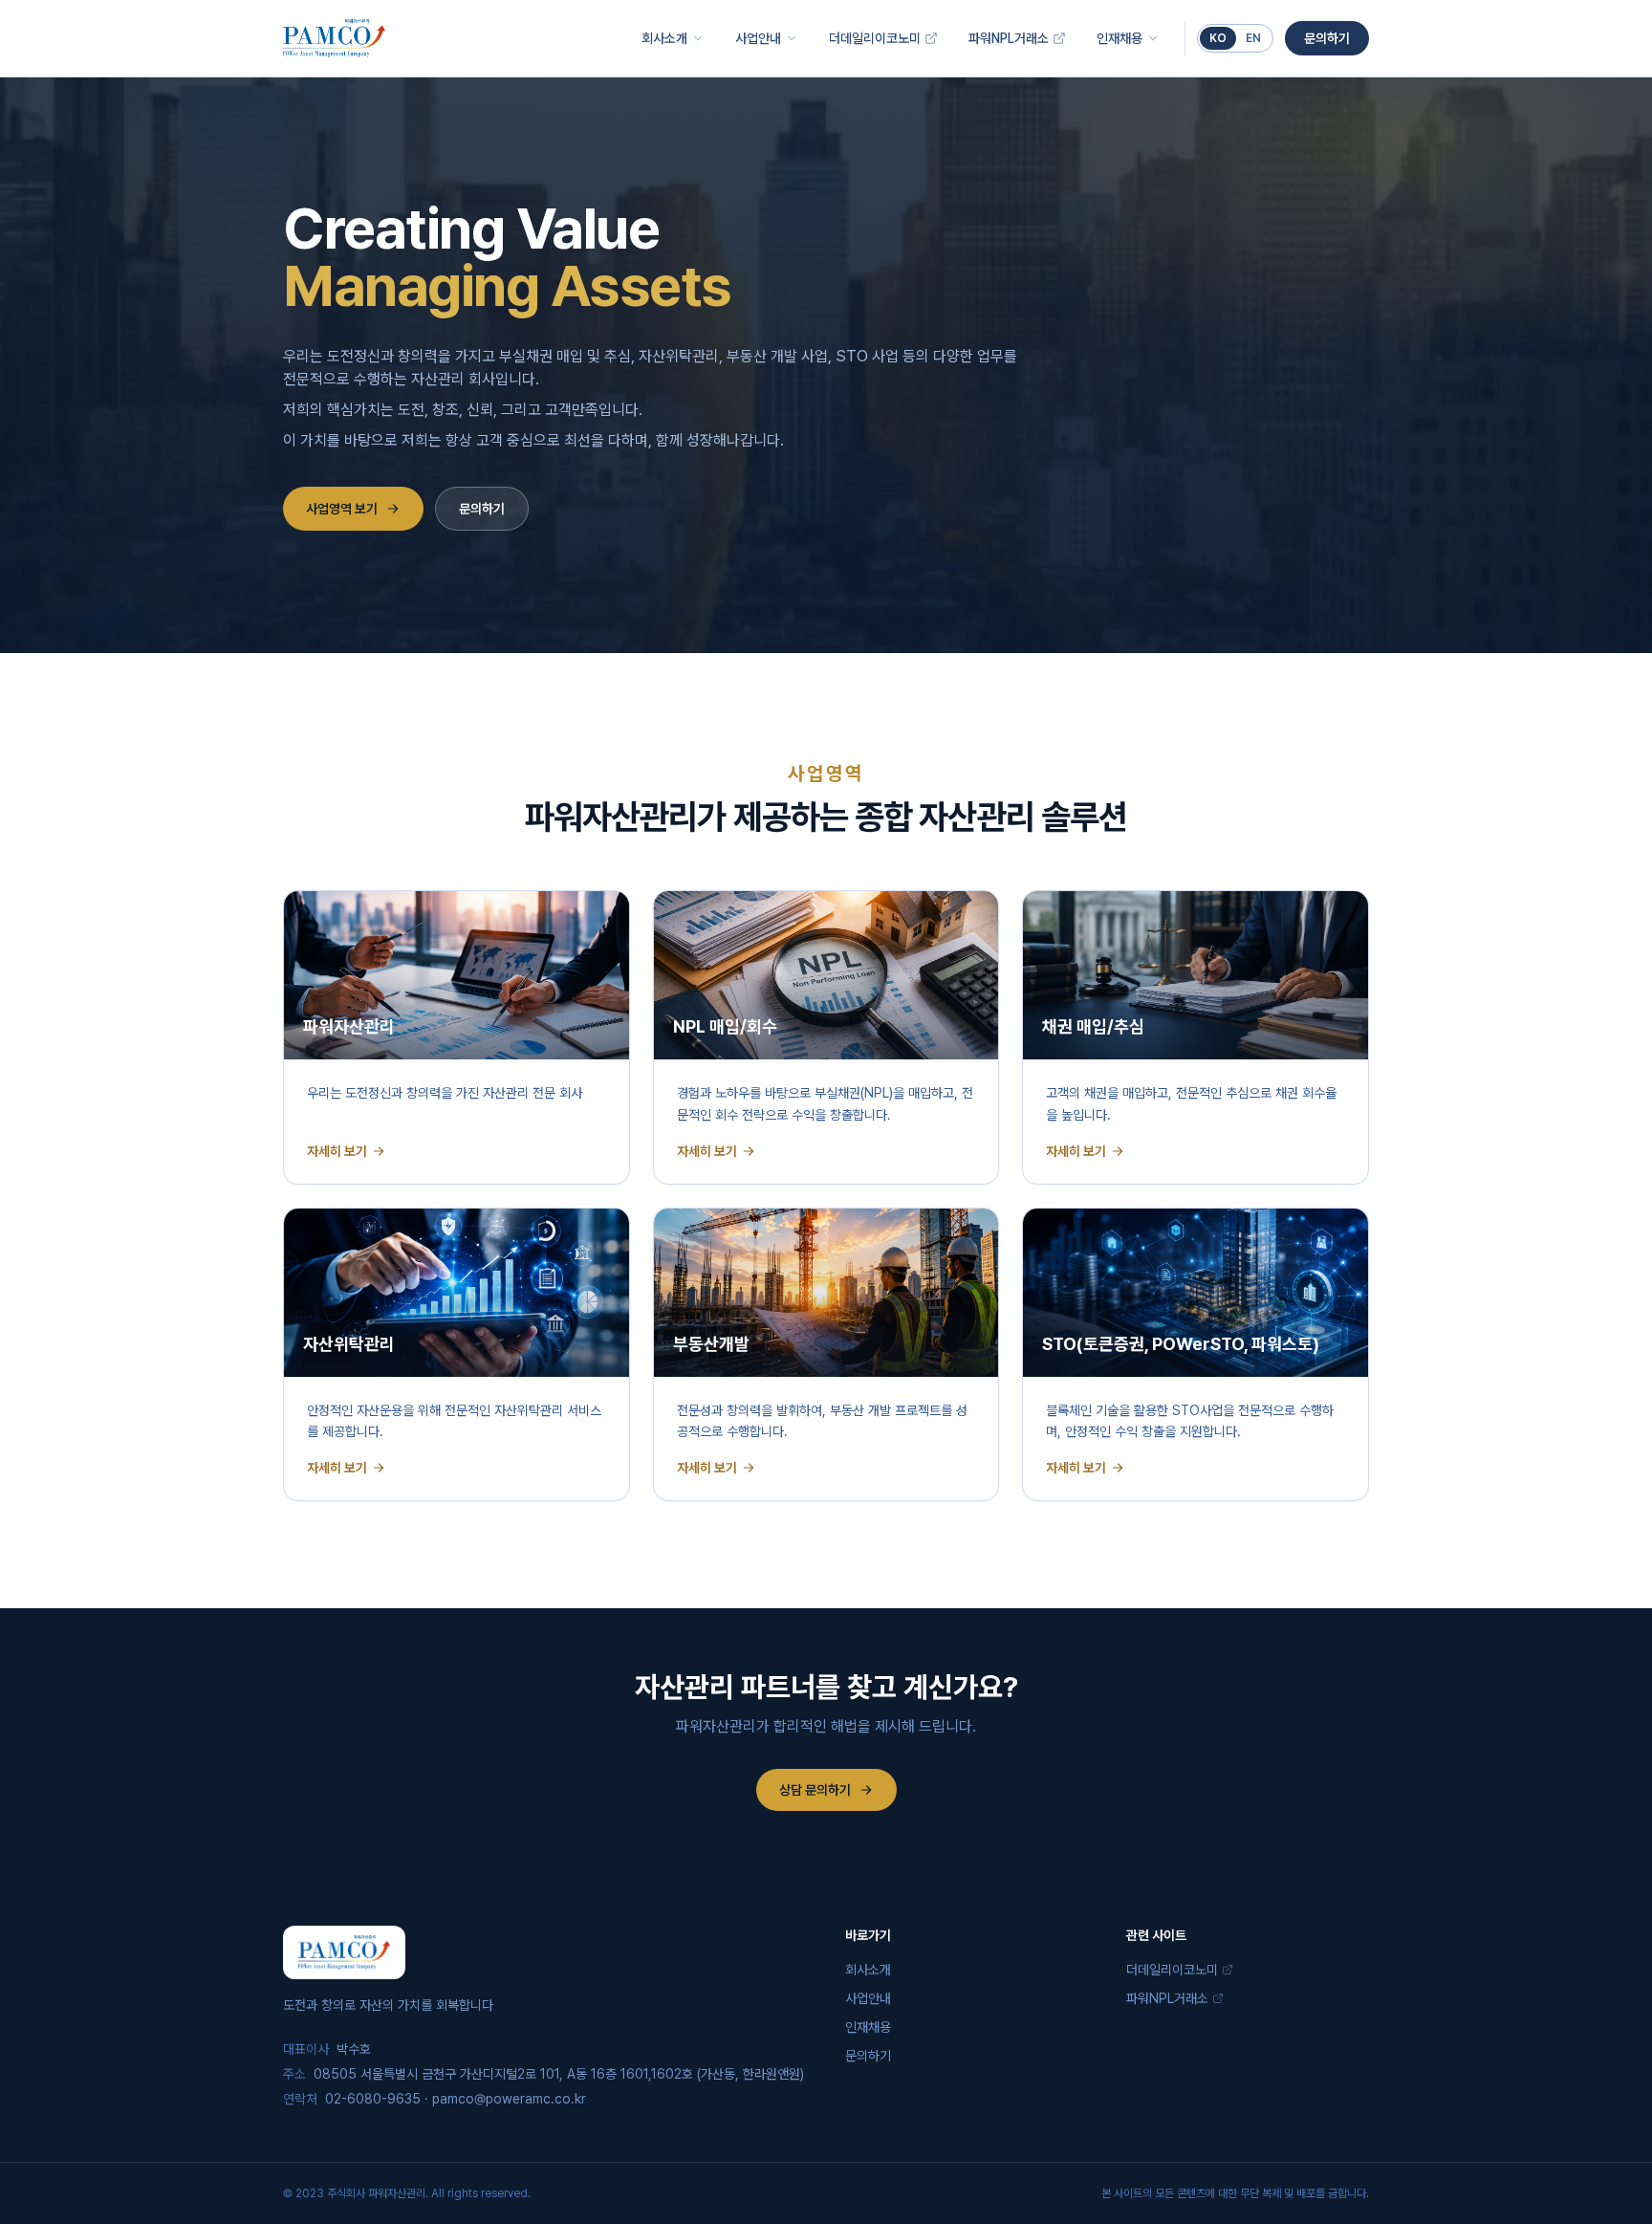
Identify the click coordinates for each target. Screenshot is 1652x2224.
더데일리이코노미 (875, 38)
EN (1253, 38)
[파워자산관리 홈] (334, 38)
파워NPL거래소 (1009, 38)
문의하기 (1327, 38)
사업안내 (758, 38)
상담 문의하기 (815, 1790)
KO (1218, 38)
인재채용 (1119, 38)
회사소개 (664, 38)
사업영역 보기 (342, 509)
